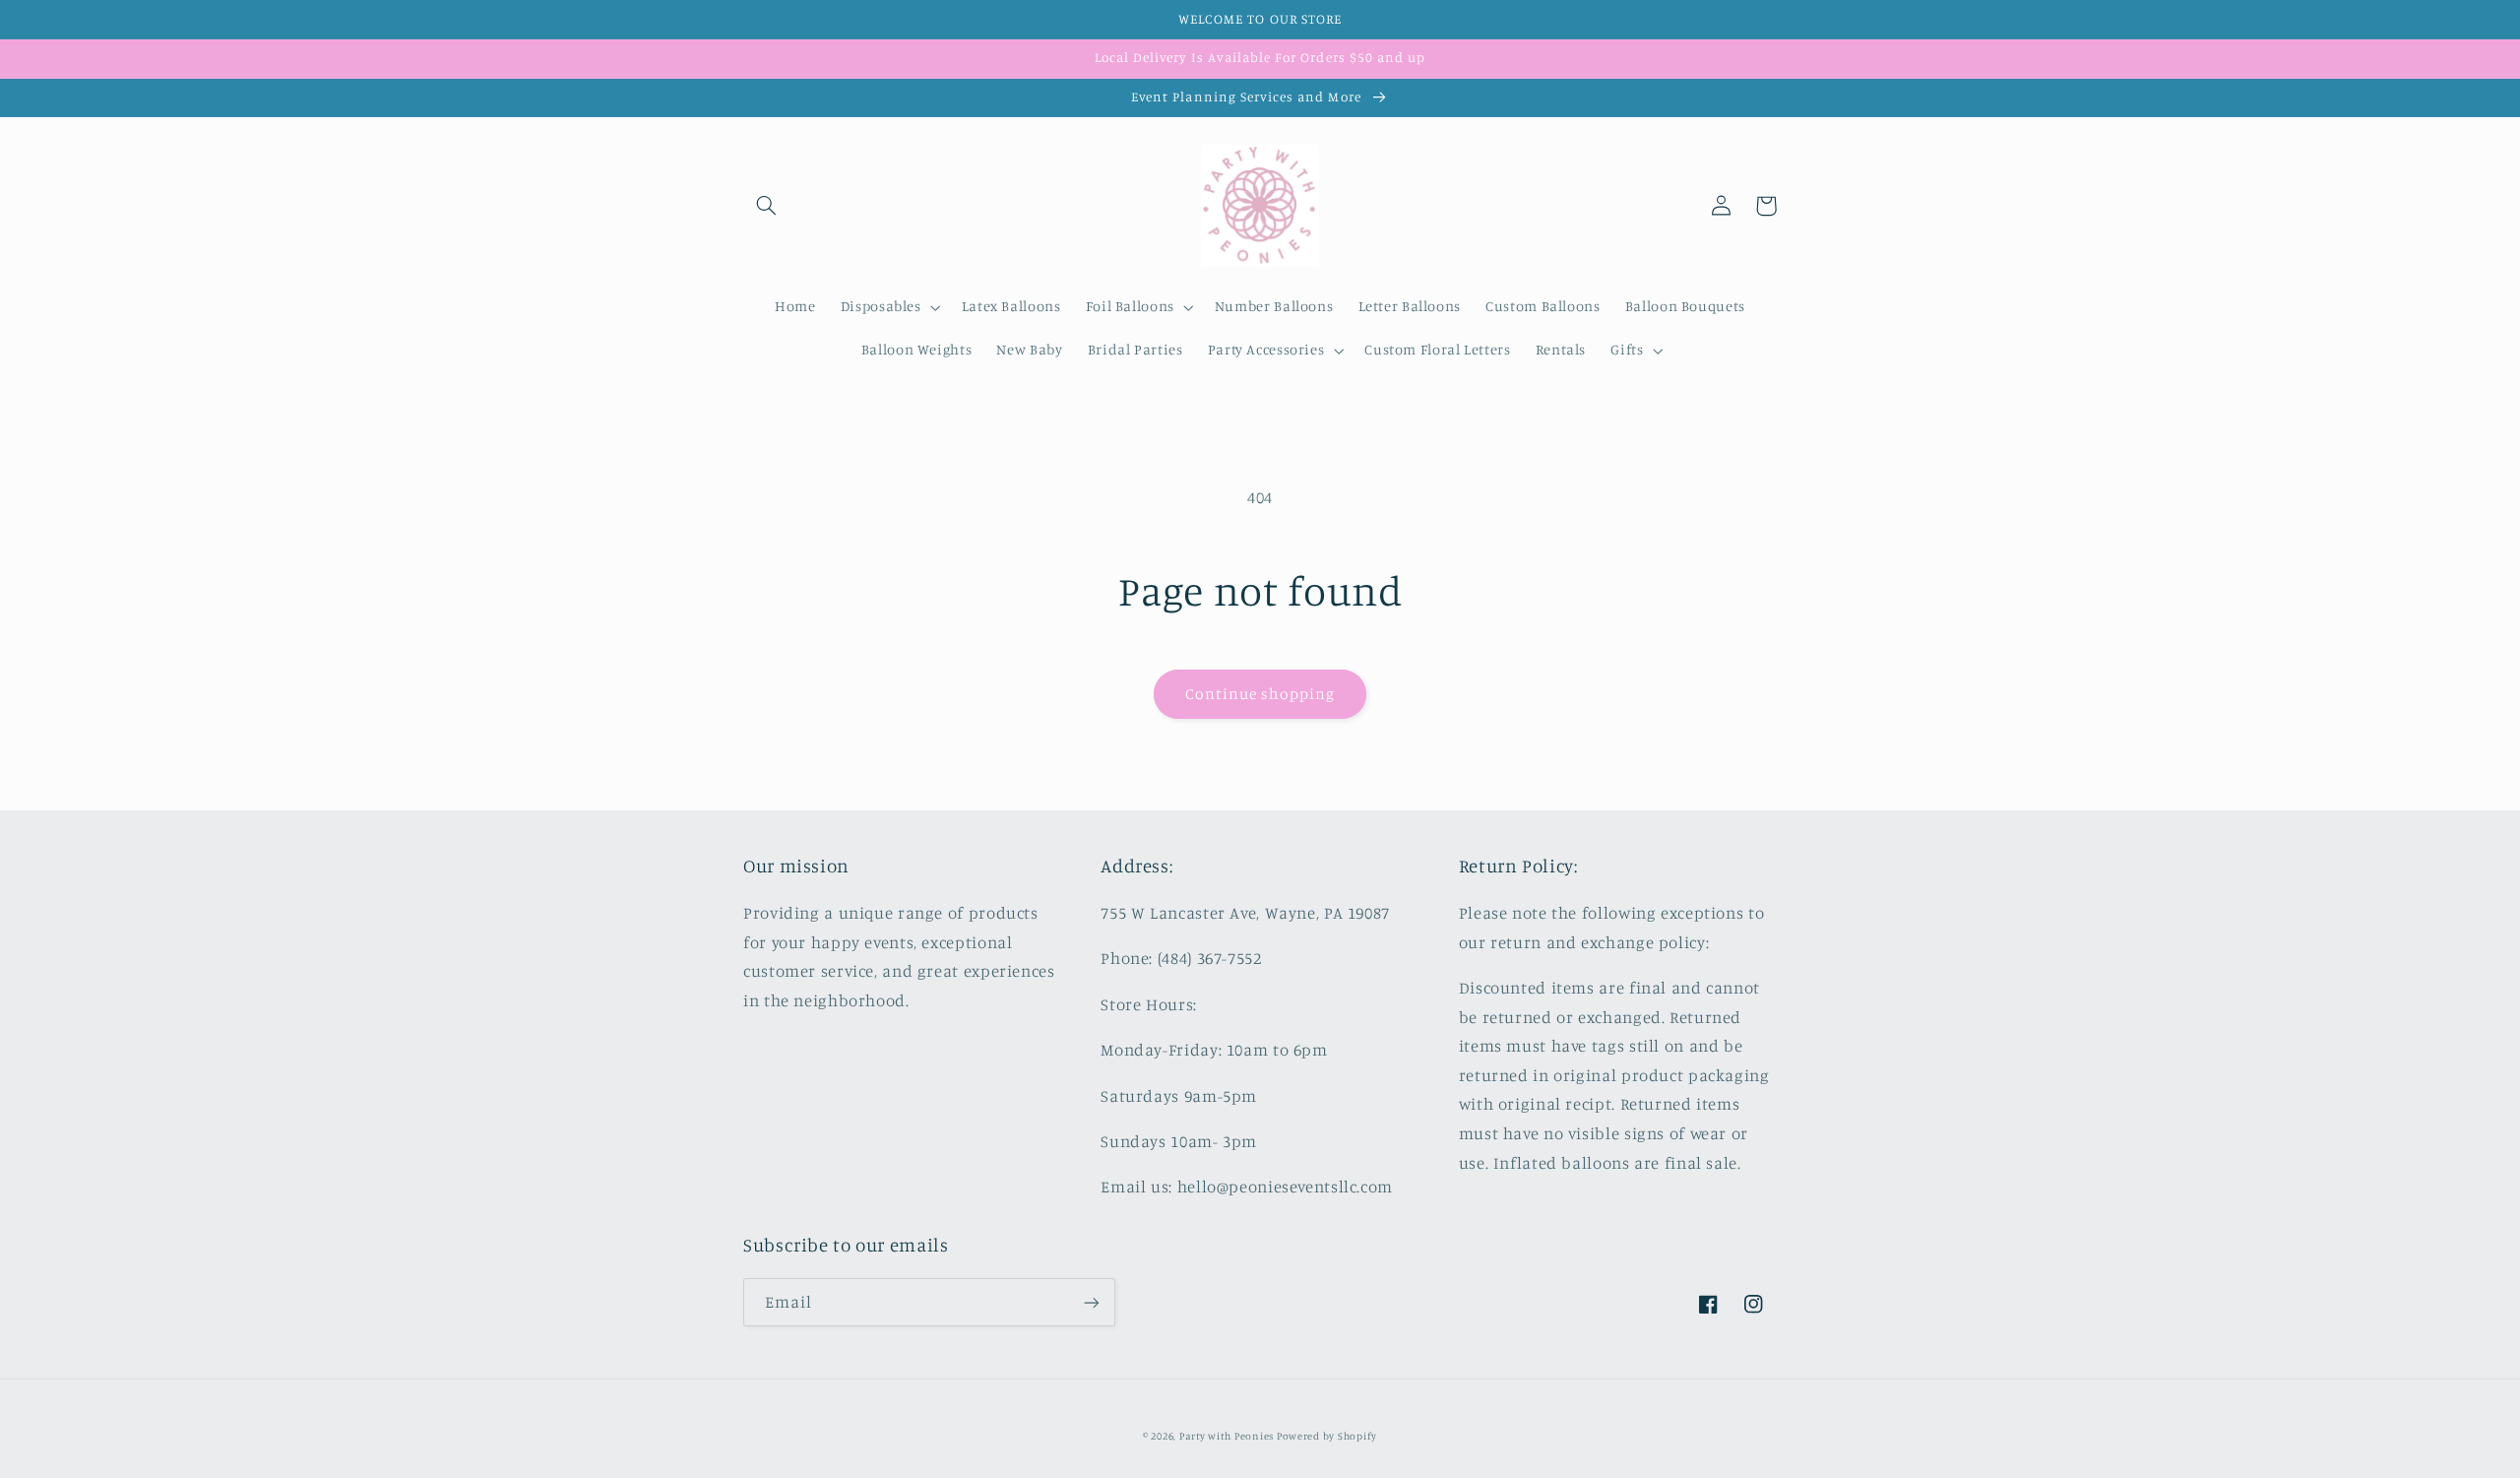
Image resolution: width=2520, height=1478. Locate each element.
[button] (766, 206)
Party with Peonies (1228, 1436)
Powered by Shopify (1327, 1436)
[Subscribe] (1092, 1302)
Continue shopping (1260, 694)
